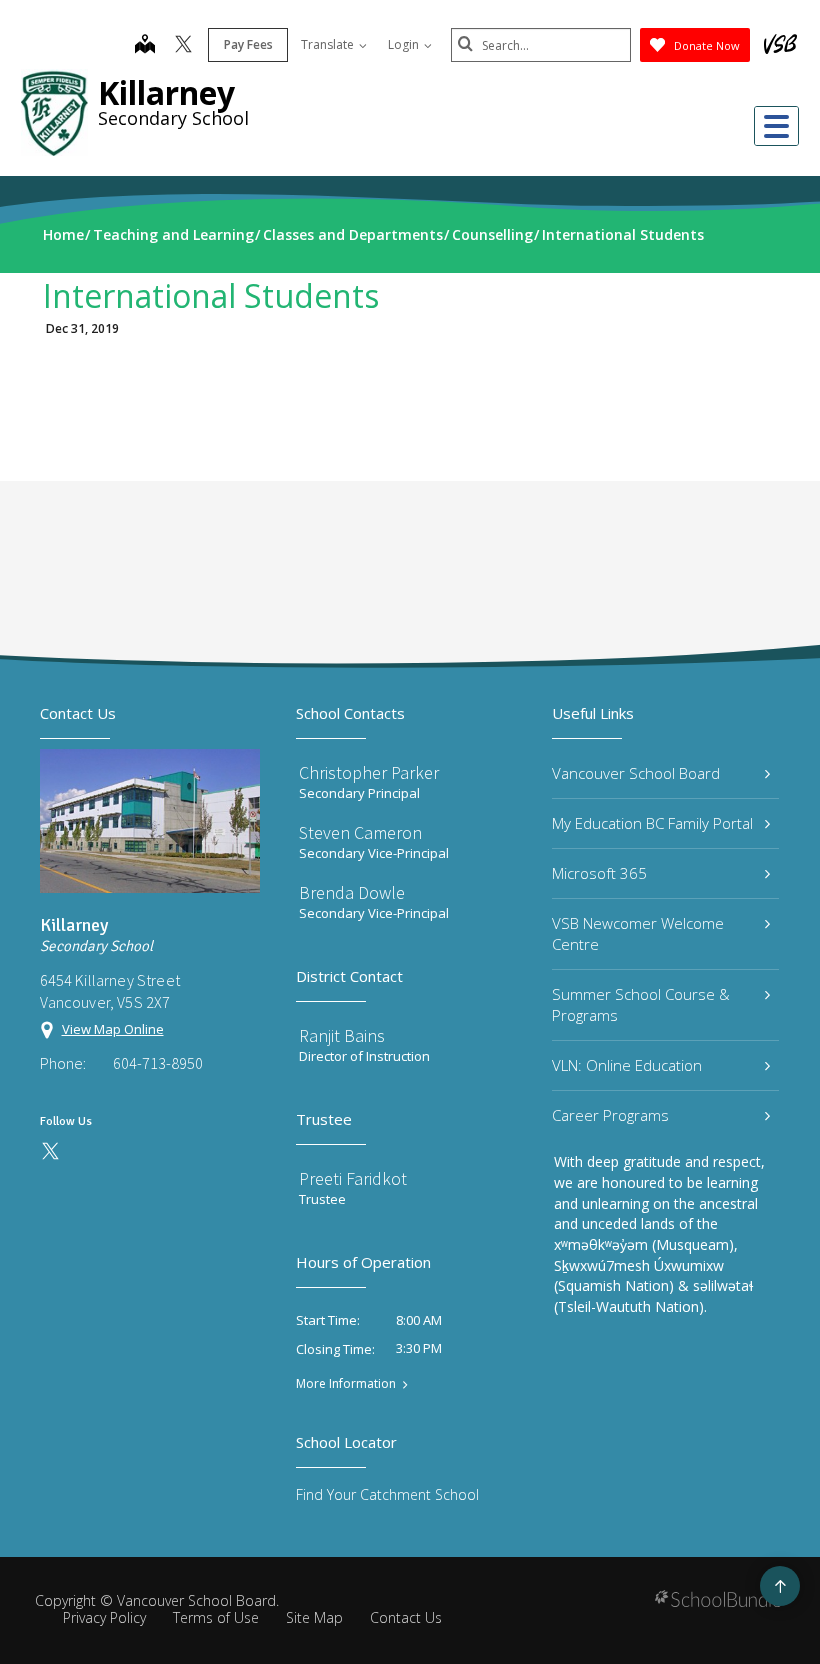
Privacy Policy (104, 1617)
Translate (329, 44)
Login (405, 44)
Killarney (166, 92)
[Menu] (776, 126)
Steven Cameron (360, 832)
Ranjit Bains (342, 1035)
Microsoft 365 (599, 873)
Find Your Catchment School (387, 1494)
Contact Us (406, 1617)
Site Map (314, 1617)
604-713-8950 (158, 1063)
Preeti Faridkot (353, 1178)
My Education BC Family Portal (652, 823)
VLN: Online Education (627, 1065)
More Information (346, 1384)
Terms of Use (216, 1617)
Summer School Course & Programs (641, 1004)
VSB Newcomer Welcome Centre (638, 933)
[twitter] (183, 46)
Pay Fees (248, 44)
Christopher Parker (369, 772)
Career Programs (610, 1115)
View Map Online (113, 1029)
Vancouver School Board (636, 773)
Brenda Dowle (352, 892)
